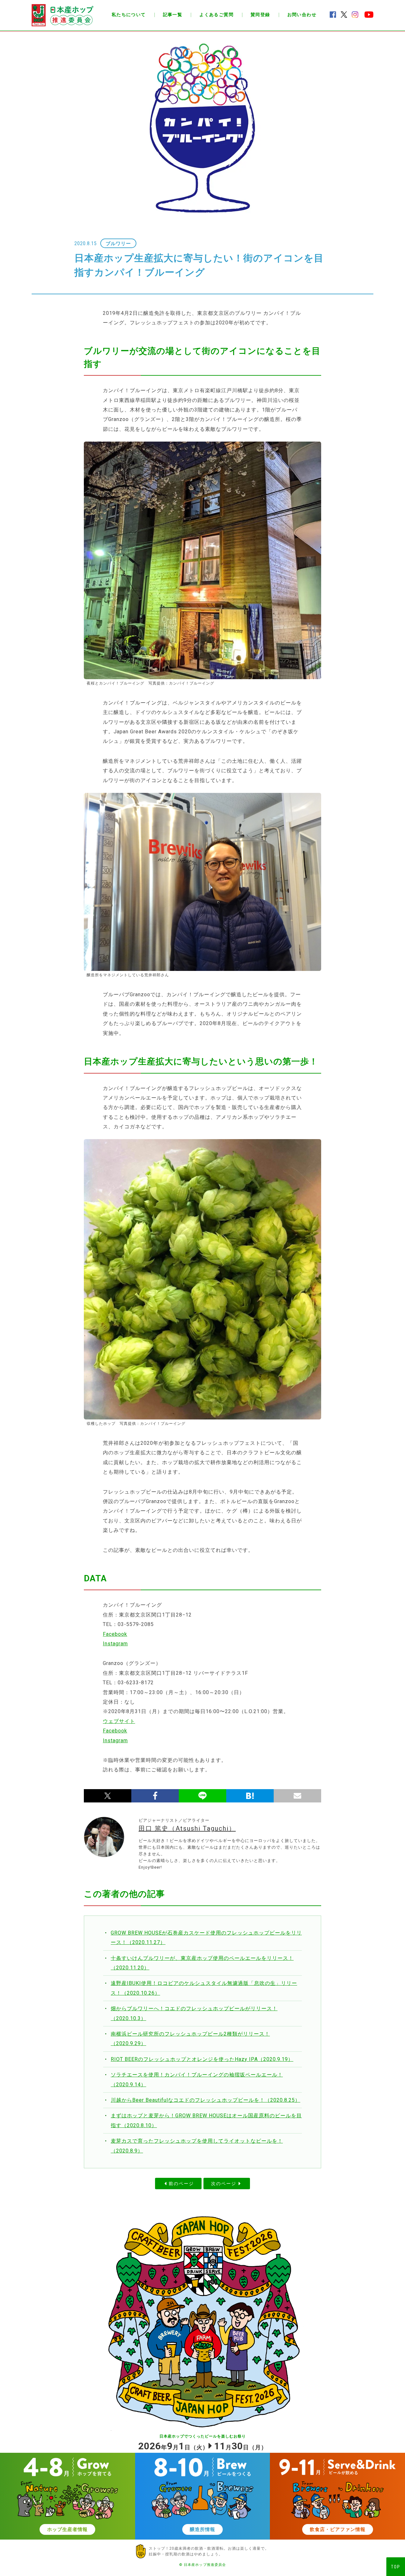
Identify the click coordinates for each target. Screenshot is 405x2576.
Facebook (115, 1634)
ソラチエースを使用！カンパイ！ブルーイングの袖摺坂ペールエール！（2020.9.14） (197, 2079)
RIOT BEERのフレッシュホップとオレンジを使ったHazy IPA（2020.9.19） (202, 2059)
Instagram (115, 1644)
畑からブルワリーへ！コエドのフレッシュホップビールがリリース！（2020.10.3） (194, 2013)
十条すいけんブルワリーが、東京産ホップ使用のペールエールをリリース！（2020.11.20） (202, 1963)
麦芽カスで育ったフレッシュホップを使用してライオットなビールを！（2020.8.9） (197, 2146)
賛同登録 (260, 15)
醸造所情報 (202, 2529)
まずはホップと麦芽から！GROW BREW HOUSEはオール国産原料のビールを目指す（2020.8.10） (206, 2120)
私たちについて (129, 15)
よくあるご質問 (216, 15)
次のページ (224, 2184)
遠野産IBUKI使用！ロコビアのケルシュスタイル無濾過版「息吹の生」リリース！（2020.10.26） (204, 1988)
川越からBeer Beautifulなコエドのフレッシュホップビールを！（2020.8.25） (206, 2100)
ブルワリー (118, 244)
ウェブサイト (119, 1721)
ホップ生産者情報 (67, 2529)
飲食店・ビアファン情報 (338, 2529)
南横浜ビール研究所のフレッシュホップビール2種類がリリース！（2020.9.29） (190, 2039)
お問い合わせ (302, 15)
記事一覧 (173, 15)
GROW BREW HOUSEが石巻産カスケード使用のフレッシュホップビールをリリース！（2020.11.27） (206, 1938)
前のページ (181, 2184)
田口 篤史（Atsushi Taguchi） (187, 1828)
